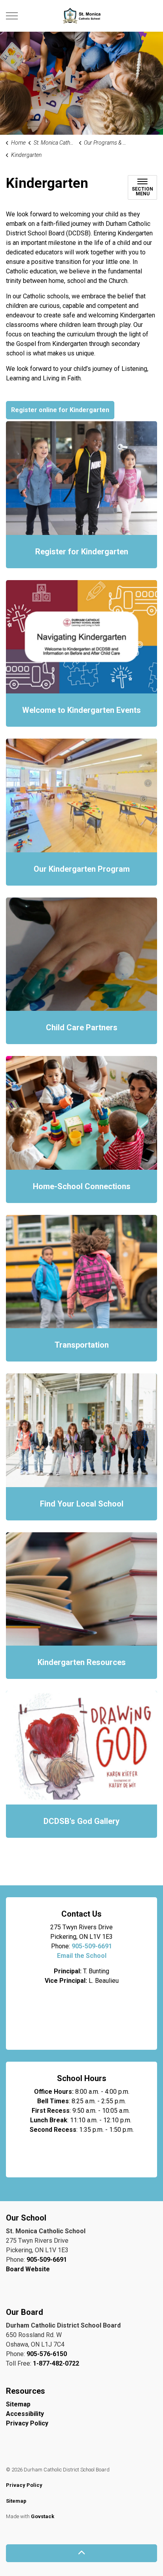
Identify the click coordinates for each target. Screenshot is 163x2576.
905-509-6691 (92, 1946)
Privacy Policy (27, 2423)
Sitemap (18, 2404)
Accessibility (25, 2414)
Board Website (28, 2269)
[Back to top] (81, 2553)
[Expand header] (12, 16)
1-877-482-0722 (56, 2363)
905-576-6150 (47, 2354)
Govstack (43, 2516)
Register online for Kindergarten (60, 410)
